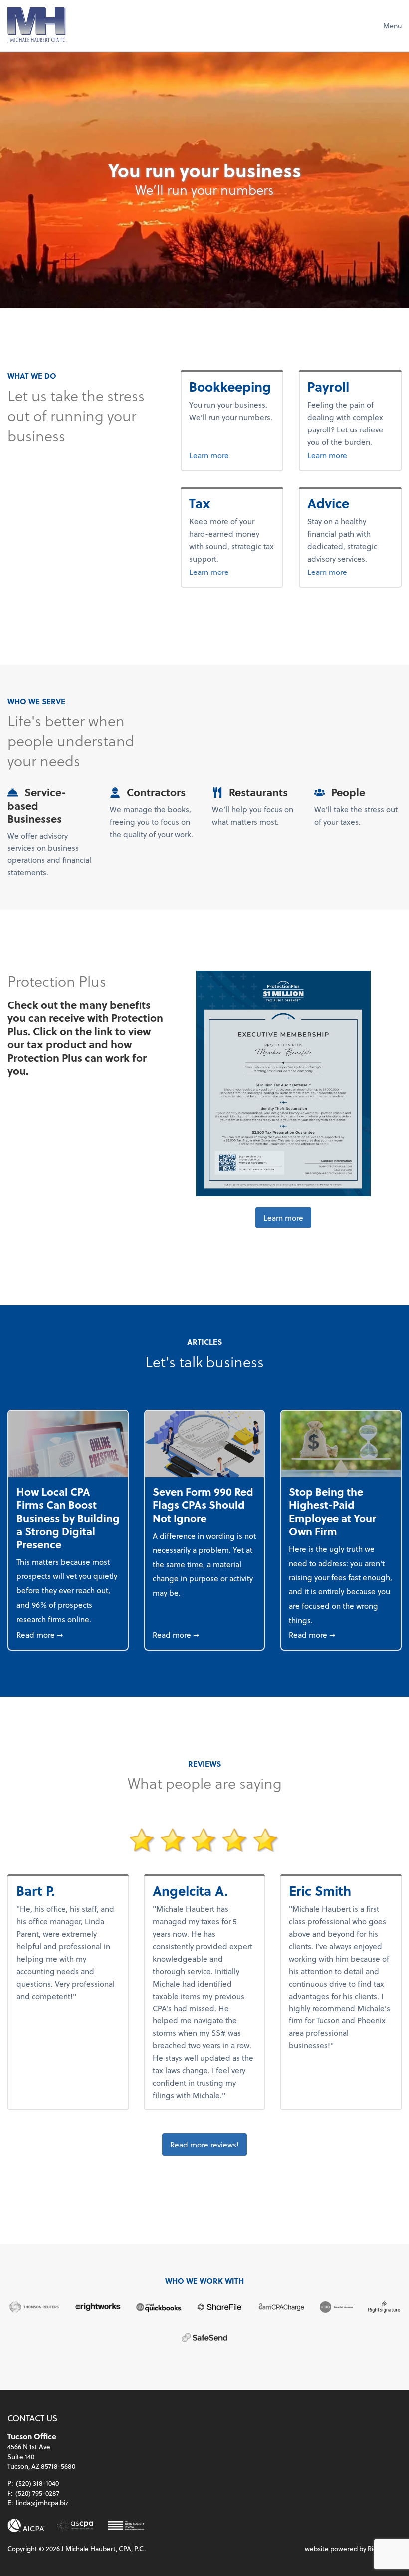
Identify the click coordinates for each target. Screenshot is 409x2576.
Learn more (232, 455)
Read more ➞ (68, 1634)
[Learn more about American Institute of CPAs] (26, 2525)
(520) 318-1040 (37, 2483)
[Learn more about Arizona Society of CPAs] (75, 2525)
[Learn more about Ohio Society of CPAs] (126, 2525)
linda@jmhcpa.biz (42, 2503)
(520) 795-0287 (37, 2493)
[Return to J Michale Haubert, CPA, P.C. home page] (36, 25)
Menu (392, 26)
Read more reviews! (204, 2144)
